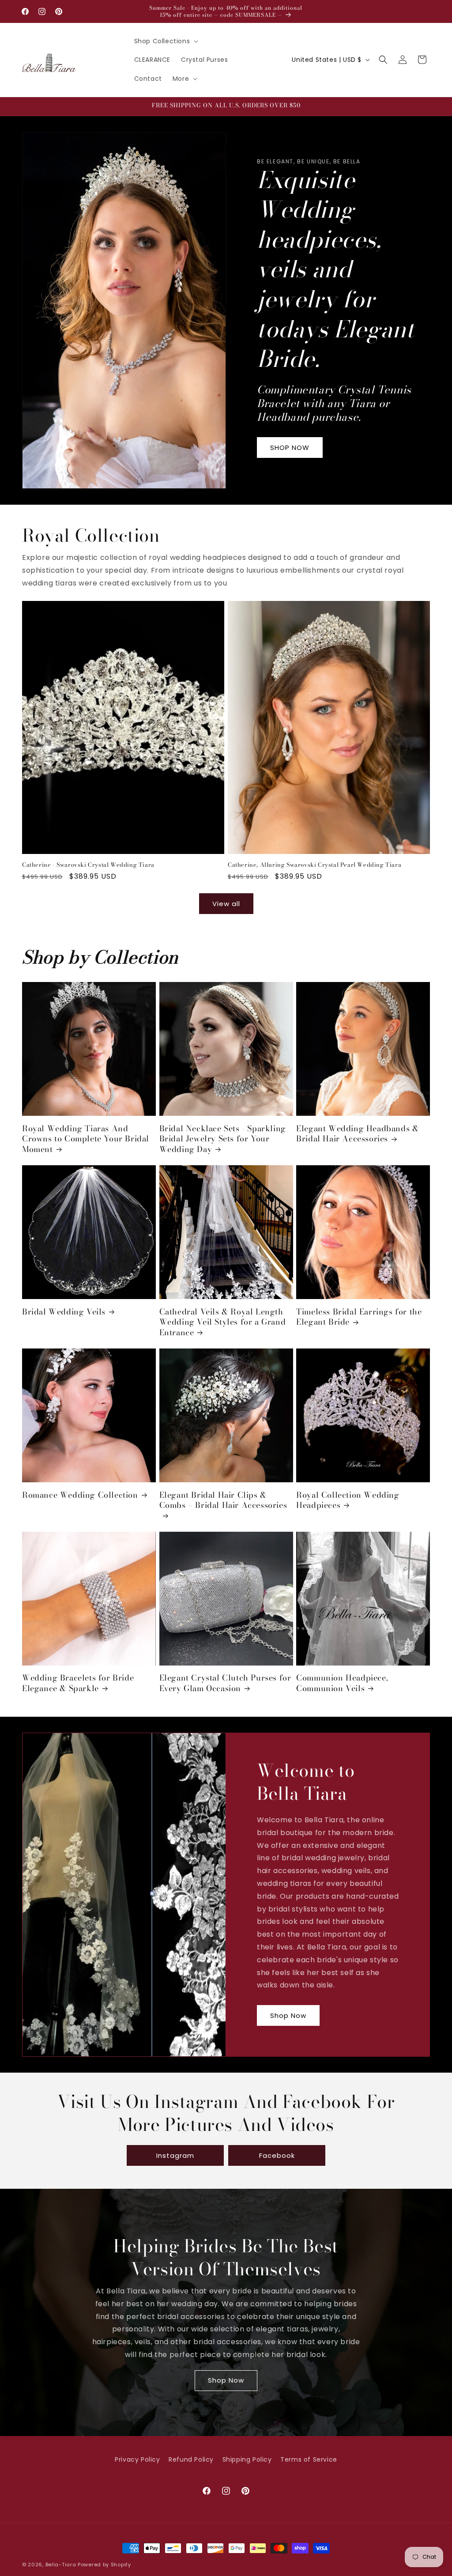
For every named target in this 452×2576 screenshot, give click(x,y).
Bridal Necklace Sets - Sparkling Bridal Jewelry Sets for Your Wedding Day (223, 1139)
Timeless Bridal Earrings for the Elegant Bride (359, 1317)
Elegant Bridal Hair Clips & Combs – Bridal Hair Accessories (223, 1500)
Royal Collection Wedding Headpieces (348, 1500)
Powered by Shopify (104, 2565)
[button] (166, 41)
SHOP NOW (290, 448)
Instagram (175, 2155)
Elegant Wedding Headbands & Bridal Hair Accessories (357, 1134)
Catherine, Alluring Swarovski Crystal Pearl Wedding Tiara (315, 865)
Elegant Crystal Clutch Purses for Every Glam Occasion (225, 1683)
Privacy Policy (137, 2459)
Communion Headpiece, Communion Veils (342, 1683)
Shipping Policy (247, 2459)
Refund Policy (191, 2459)
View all (226, 904)
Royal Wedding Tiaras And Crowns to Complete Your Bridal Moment (86, 1139)
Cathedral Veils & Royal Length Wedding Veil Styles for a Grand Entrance (223, 1322)
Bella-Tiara (61, 2565)
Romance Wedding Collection (80, 1495)
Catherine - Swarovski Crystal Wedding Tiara (88, 865)
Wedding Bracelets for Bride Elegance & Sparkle (78, 1683)
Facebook (277, 2155)
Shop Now (288, 2015)
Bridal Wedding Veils (64, 1312)
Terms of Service (309, 2459)
